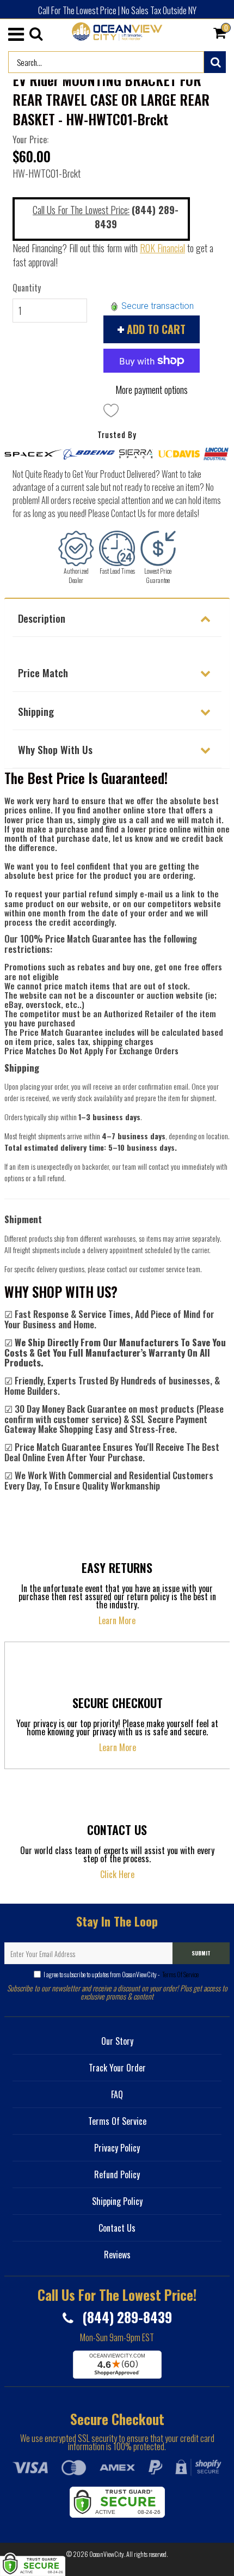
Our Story (117, 2041)
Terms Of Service (180, 1974)
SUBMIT (201, 1953)
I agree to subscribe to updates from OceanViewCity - (121, 1974)
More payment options (152, 390)
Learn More (117, 1620)
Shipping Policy (117, 2201)
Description (42, 618)
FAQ (117, 2094)
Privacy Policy (117, 2148)
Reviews (117, 2255)
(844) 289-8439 (125, 2317)
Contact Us (117, 2228)
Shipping (36, 711)
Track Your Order (117, 2068)
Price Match (43, 672)
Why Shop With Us (55, 749)
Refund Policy (117, 2174)
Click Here (117, 1874)
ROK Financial (162, 248)
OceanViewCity (107, 2554)
